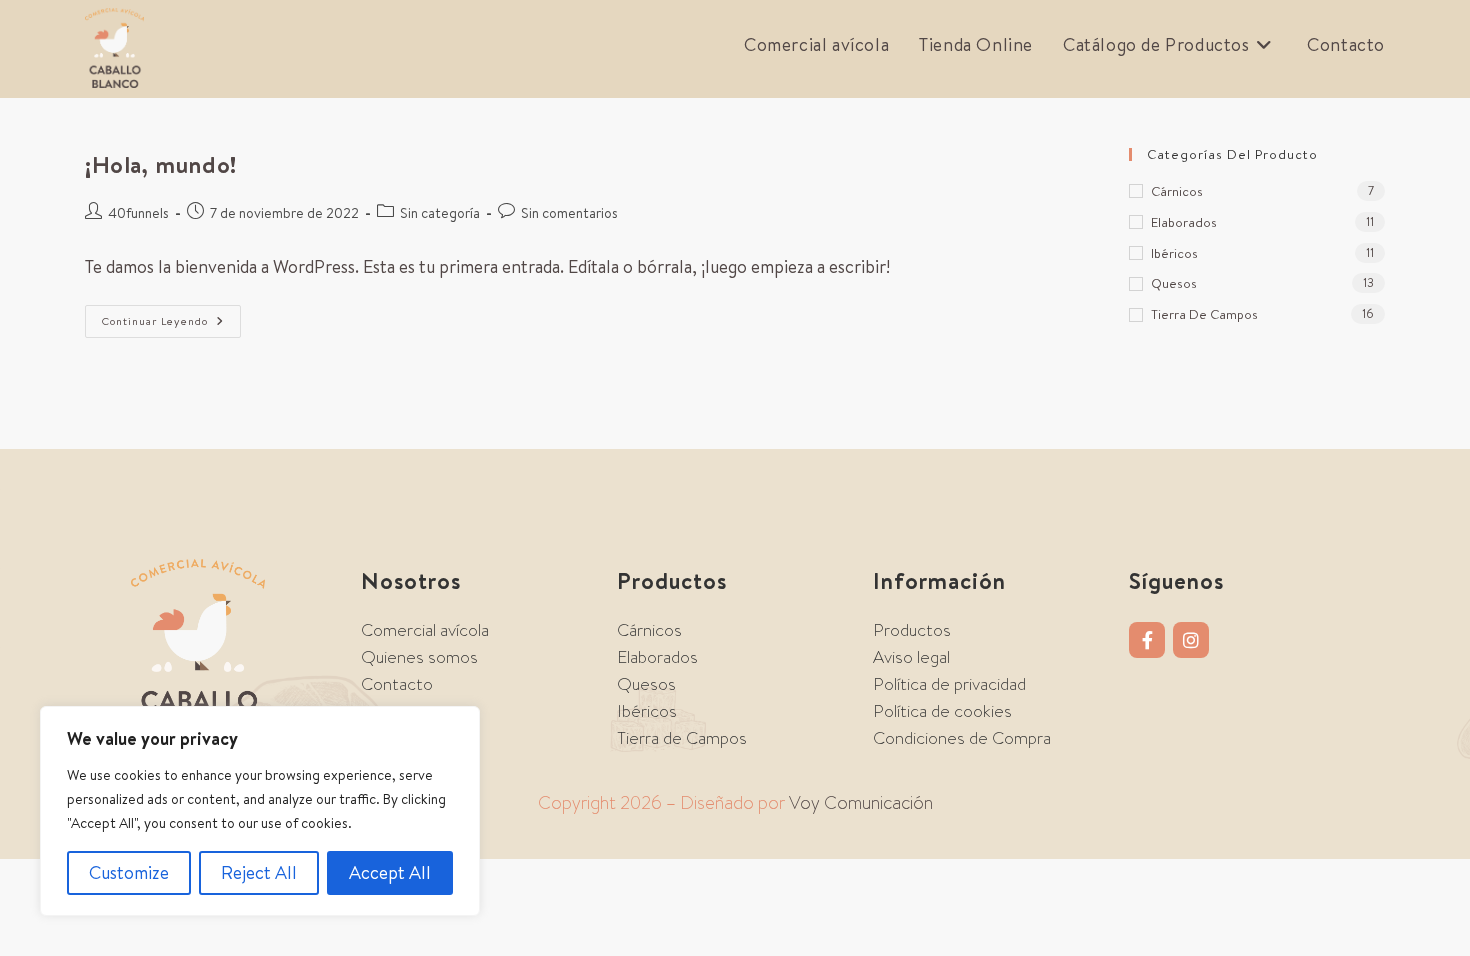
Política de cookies (942, 711)
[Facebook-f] (1147, 640)
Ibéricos (1174, 253)
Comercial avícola (425, 630)
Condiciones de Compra (962, 738)
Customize (129, 872)
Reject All (259, 872)
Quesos (1174, 283)
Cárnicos (1177, 191)
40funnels (138, 213)
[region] (260, 811)
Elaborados (1184, 222)
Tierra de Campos (1204, 314)
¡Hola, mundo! (161, 164)
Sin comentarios (569, 213)
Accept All (390, 872)
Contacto (397, 684)
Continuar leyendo (171, 317)
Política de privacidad (949, 684)
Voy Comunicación (861, 803)
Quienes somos (419, 657)
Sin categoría (440, 213)
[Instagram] (1191, 640)
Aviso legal (911, 657)
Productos (912, 630)
